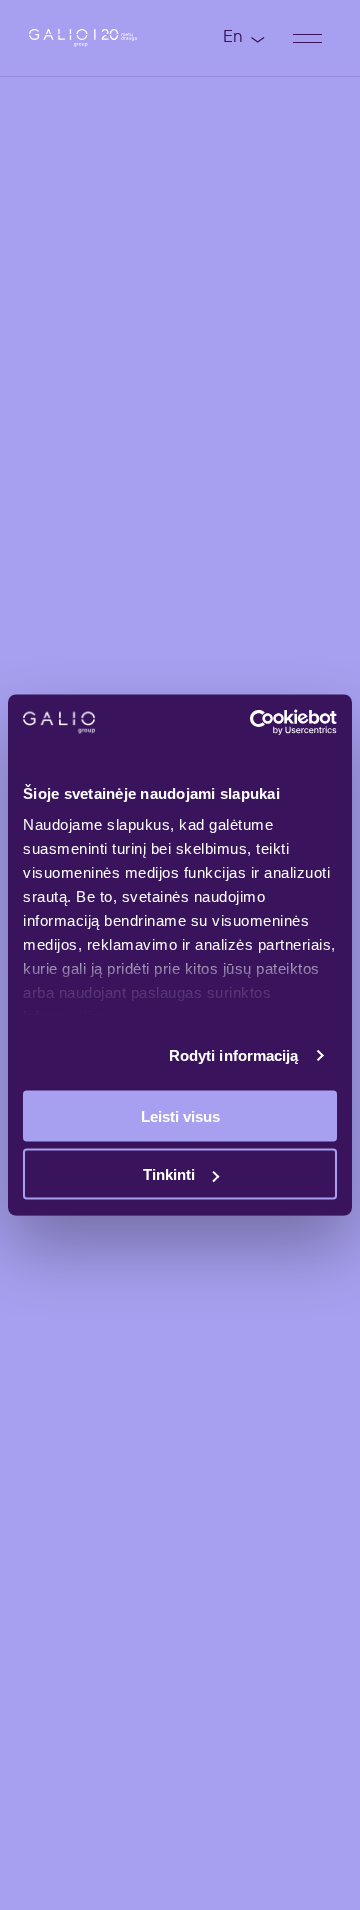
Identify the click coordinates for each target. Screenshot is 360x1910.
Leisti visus (180, 1115)
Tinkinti (169, 1174)
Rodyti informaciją (234, 1055)
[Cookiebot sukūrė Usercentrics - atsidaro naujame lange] (254, 723)
